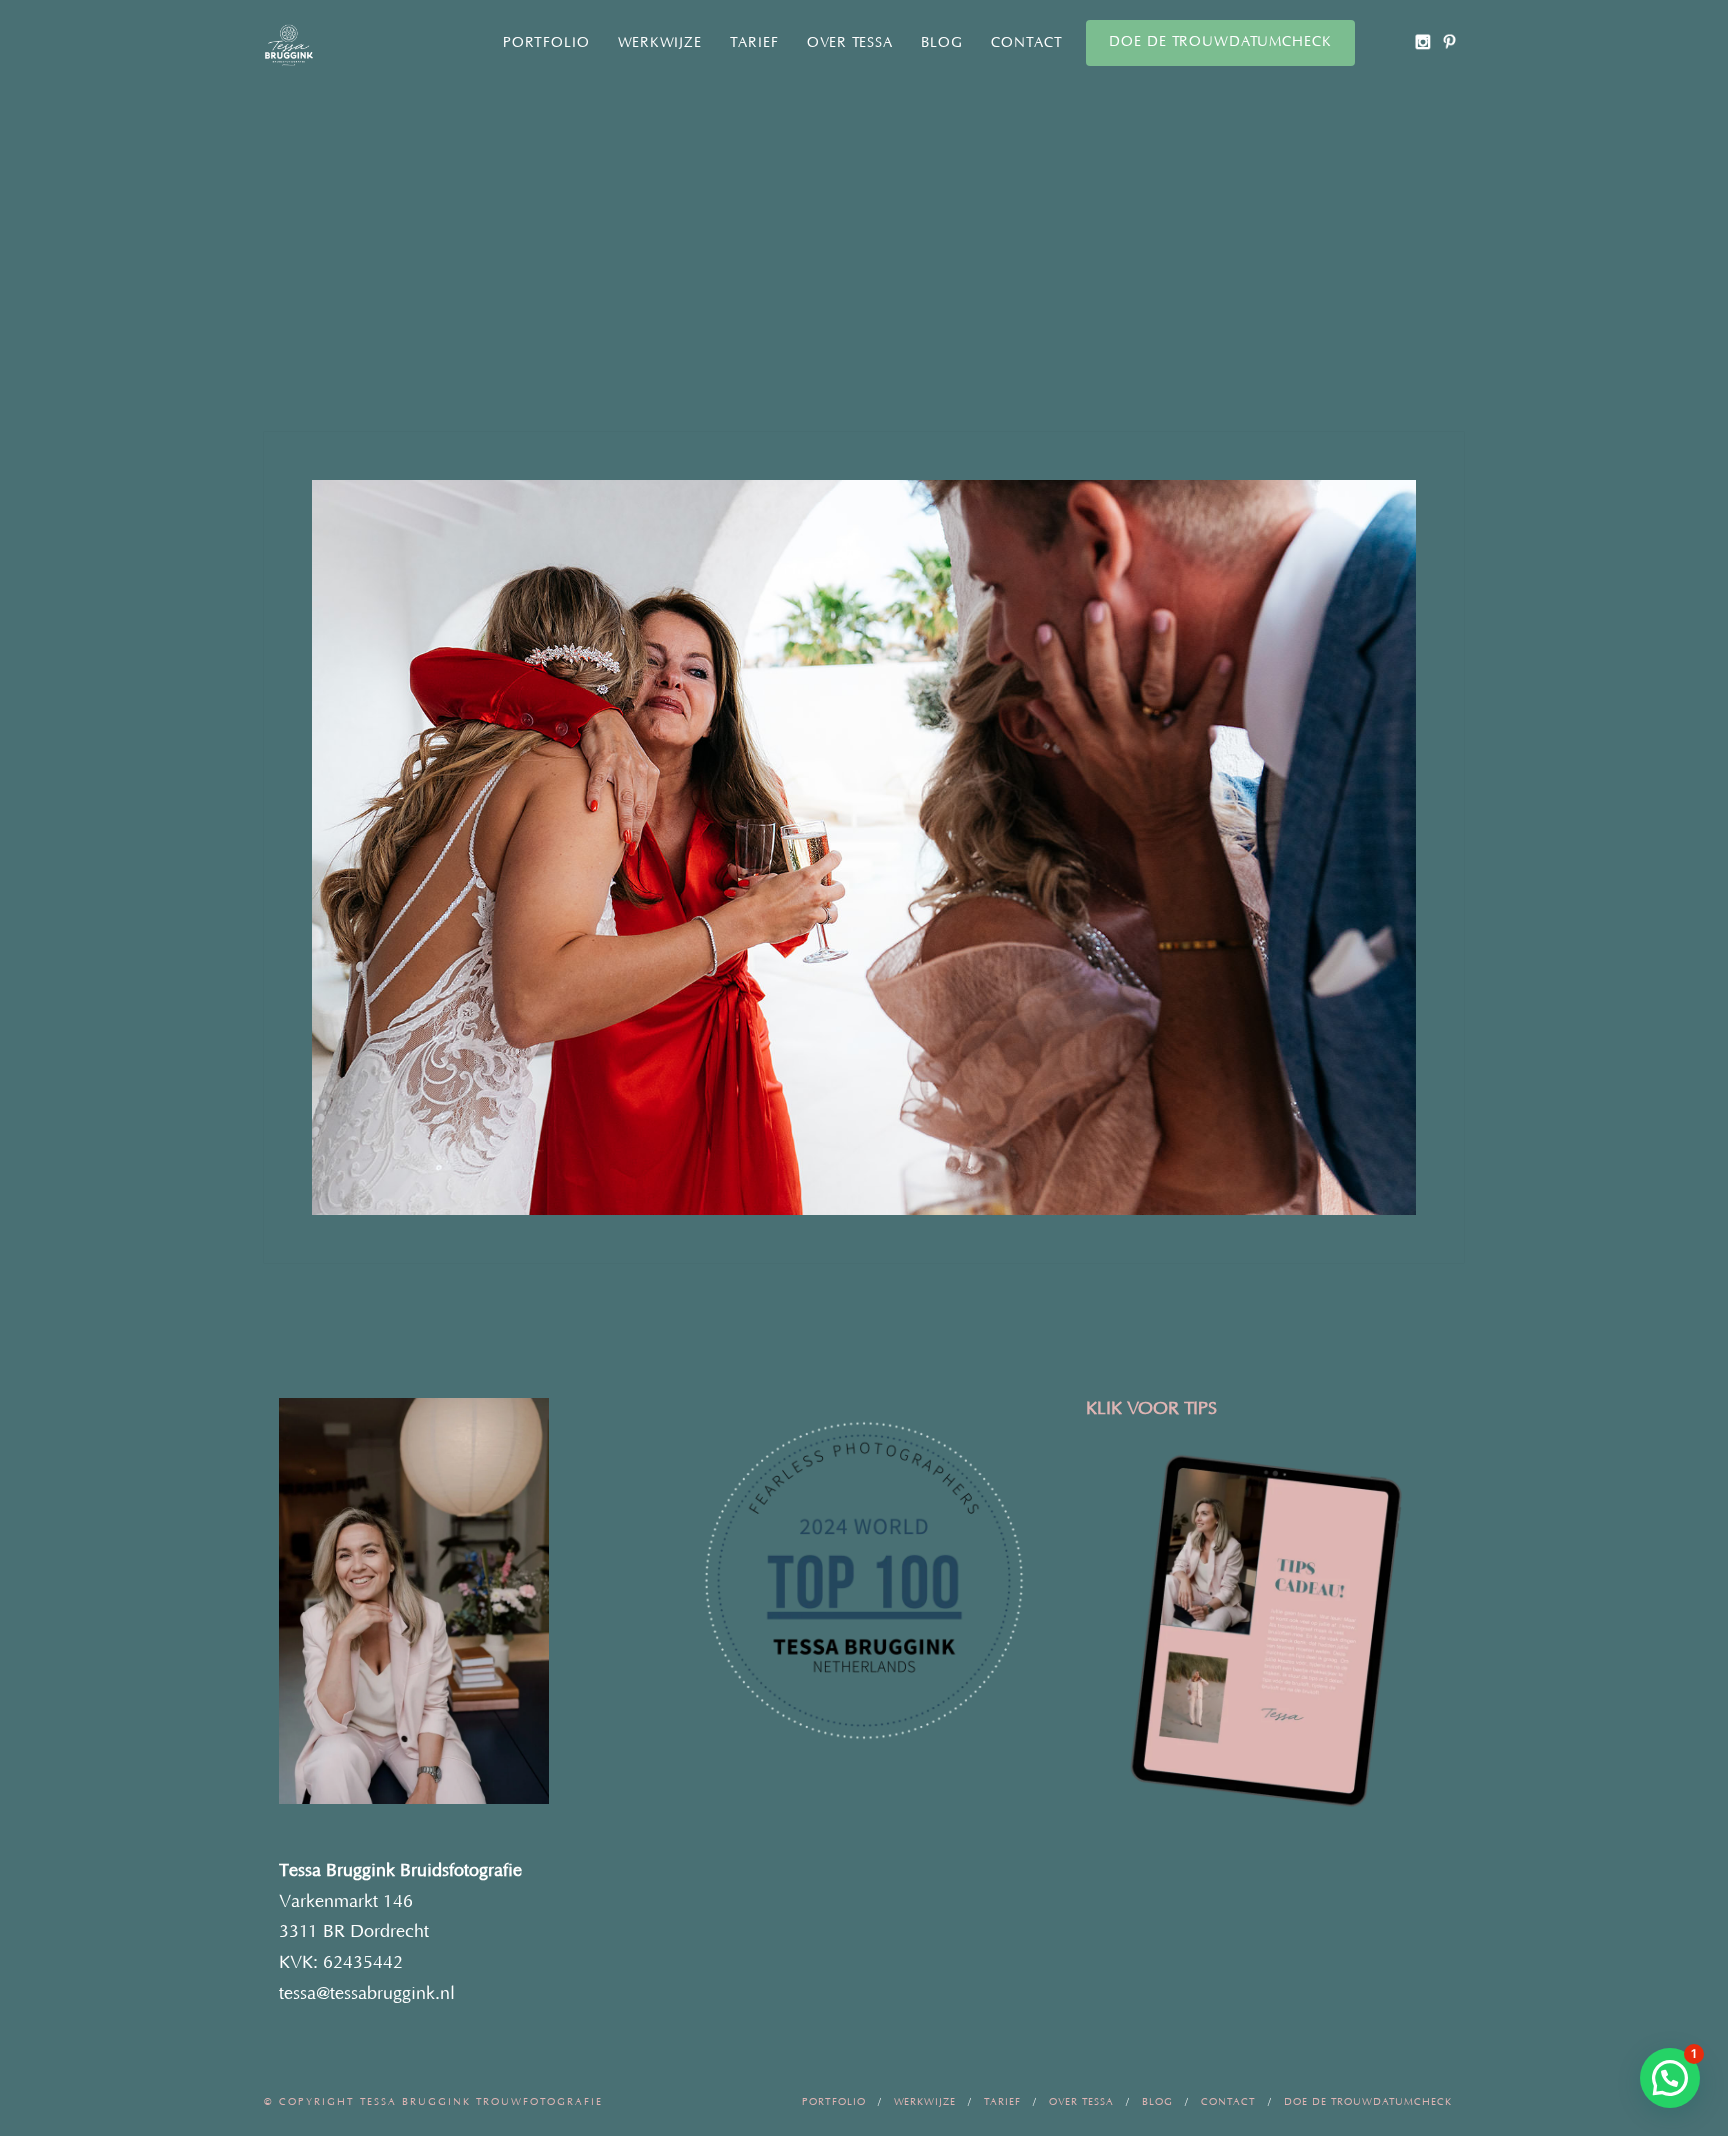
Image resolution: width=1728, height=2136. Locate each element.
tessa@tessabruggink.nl (367, 1994)
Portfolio (546, 43)
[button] (1670, 2078)
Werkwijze (660, 43)
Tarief (754, 43)
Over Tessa (850, 43)
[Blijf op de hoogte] (1422, 41)
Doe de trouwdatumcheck (1220, 42)
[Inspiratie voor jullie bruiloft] (1449, 41)
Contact (1027, 43)
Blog (942, 43)
